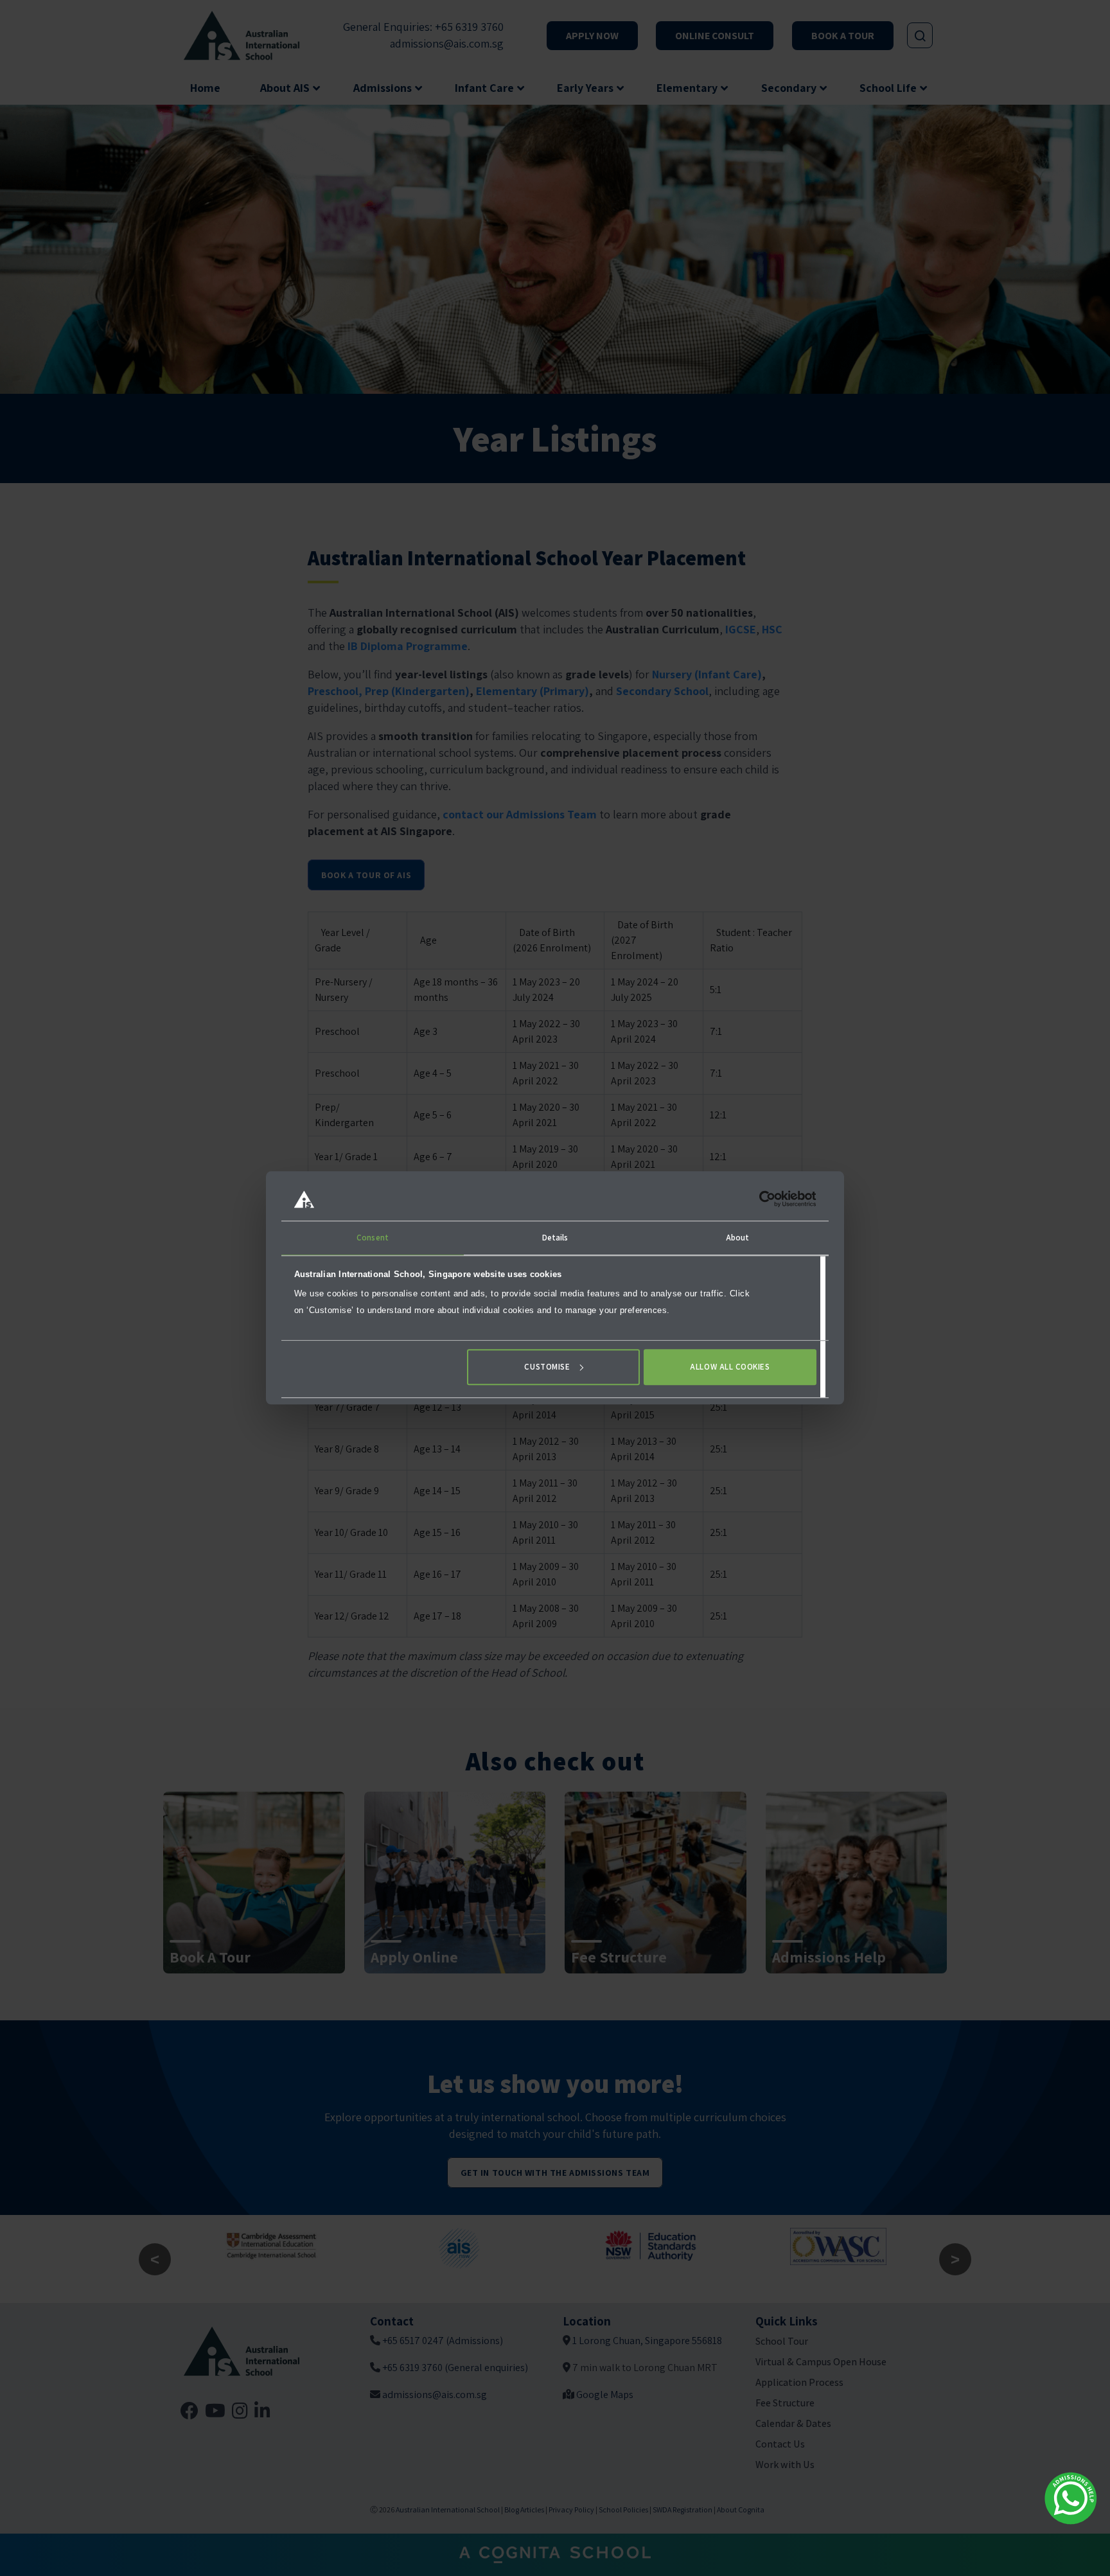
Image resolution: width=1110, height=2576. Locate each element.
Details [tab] (555, 1238)
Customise (547, 1367)
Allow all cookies (730, 1367)
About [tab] (738, 1238)
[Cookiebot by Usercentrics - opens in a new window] (760, 1199)
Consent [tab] (373, 1238)
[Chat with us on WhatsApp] (1071, 2498)
